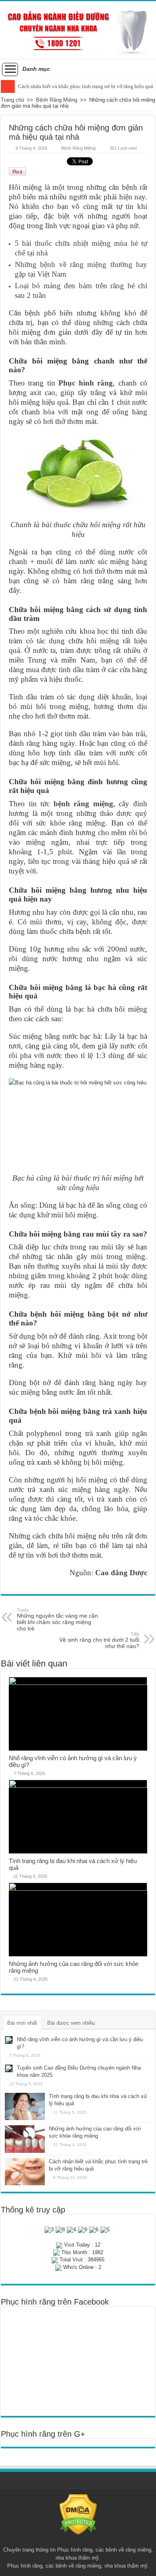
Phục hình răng (86, 383)
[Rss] (78, 2540)
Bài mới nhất (22, 2023)
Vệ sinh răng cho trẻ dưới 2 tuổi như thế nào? (99, 1640)
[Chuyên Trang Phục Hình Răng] (78, 30)
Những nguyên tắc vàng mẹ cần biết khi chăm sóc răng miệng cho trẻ (57, 1620)
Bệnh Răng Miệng (57, 100)
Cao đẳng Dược (121, 1573)
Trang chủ (12, 100)
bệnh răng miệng (83, 804)
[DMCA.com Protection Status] (78, 2514)
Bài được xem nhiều (71, 2023)
